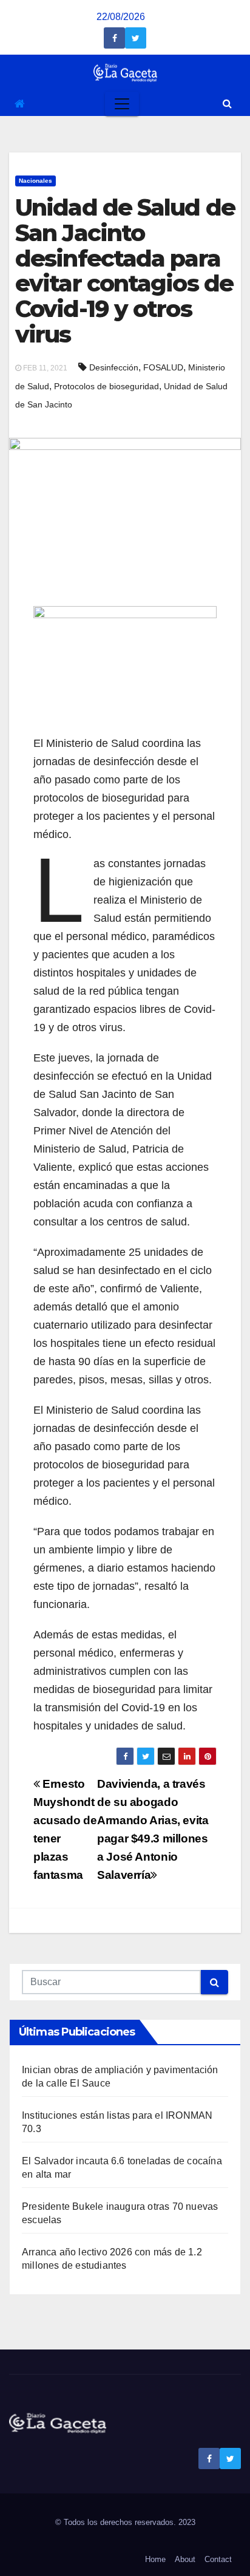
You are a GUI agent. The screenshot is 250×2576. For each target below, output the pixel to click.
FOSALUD (163, 367)
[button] (227, 104)
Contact (218, 2559)
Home (155, 2559)
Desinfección (114, 367)
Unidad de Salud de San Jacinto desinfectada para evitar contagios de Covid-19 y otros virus (125, 271)
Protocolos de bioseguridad (106, 386)
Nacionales (35, 181)
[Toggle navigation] (122, 104)
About (185, 2559)
